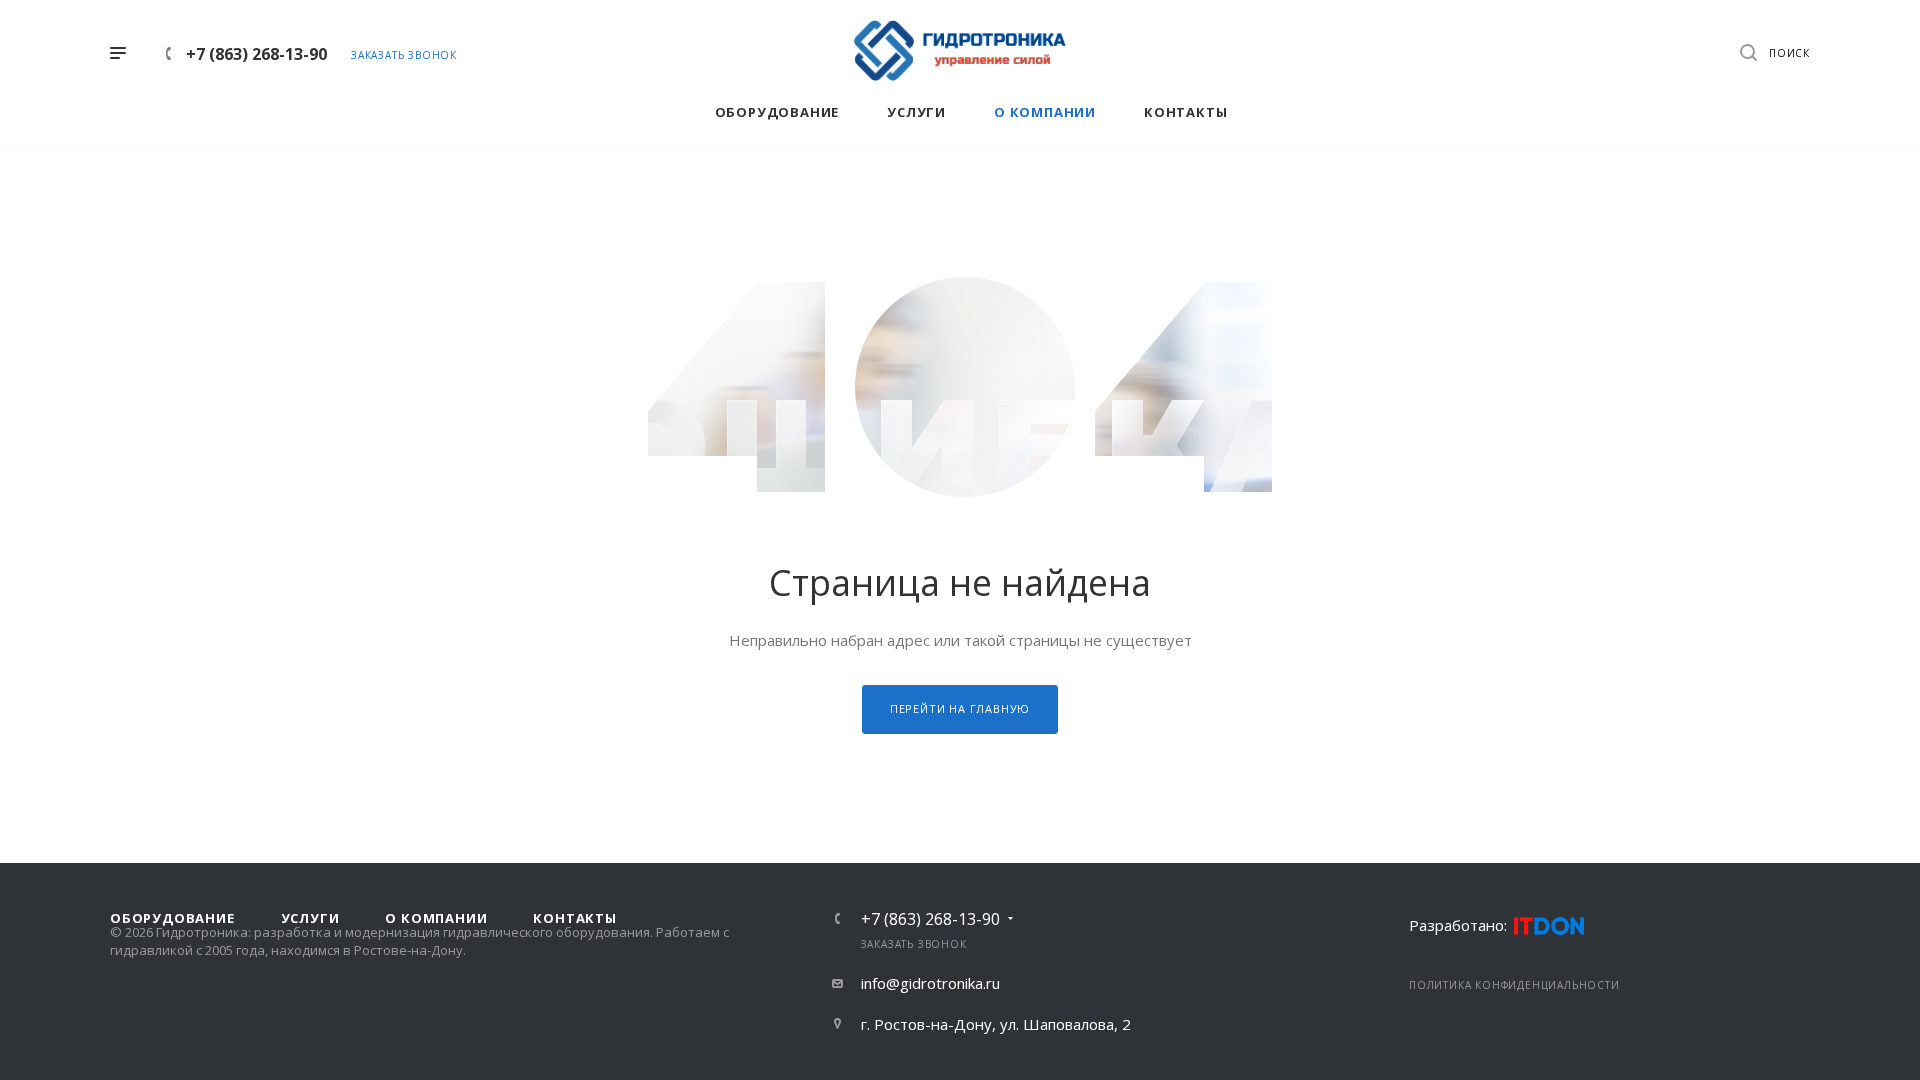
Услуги (310, 918)
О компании (436, 918)
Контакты (574, 918)
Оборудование (172, 918)
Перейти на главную (960, 708)
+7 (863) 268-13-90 (256, 54)
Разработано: (1458, 925)
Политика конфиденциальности (1514, 985)
